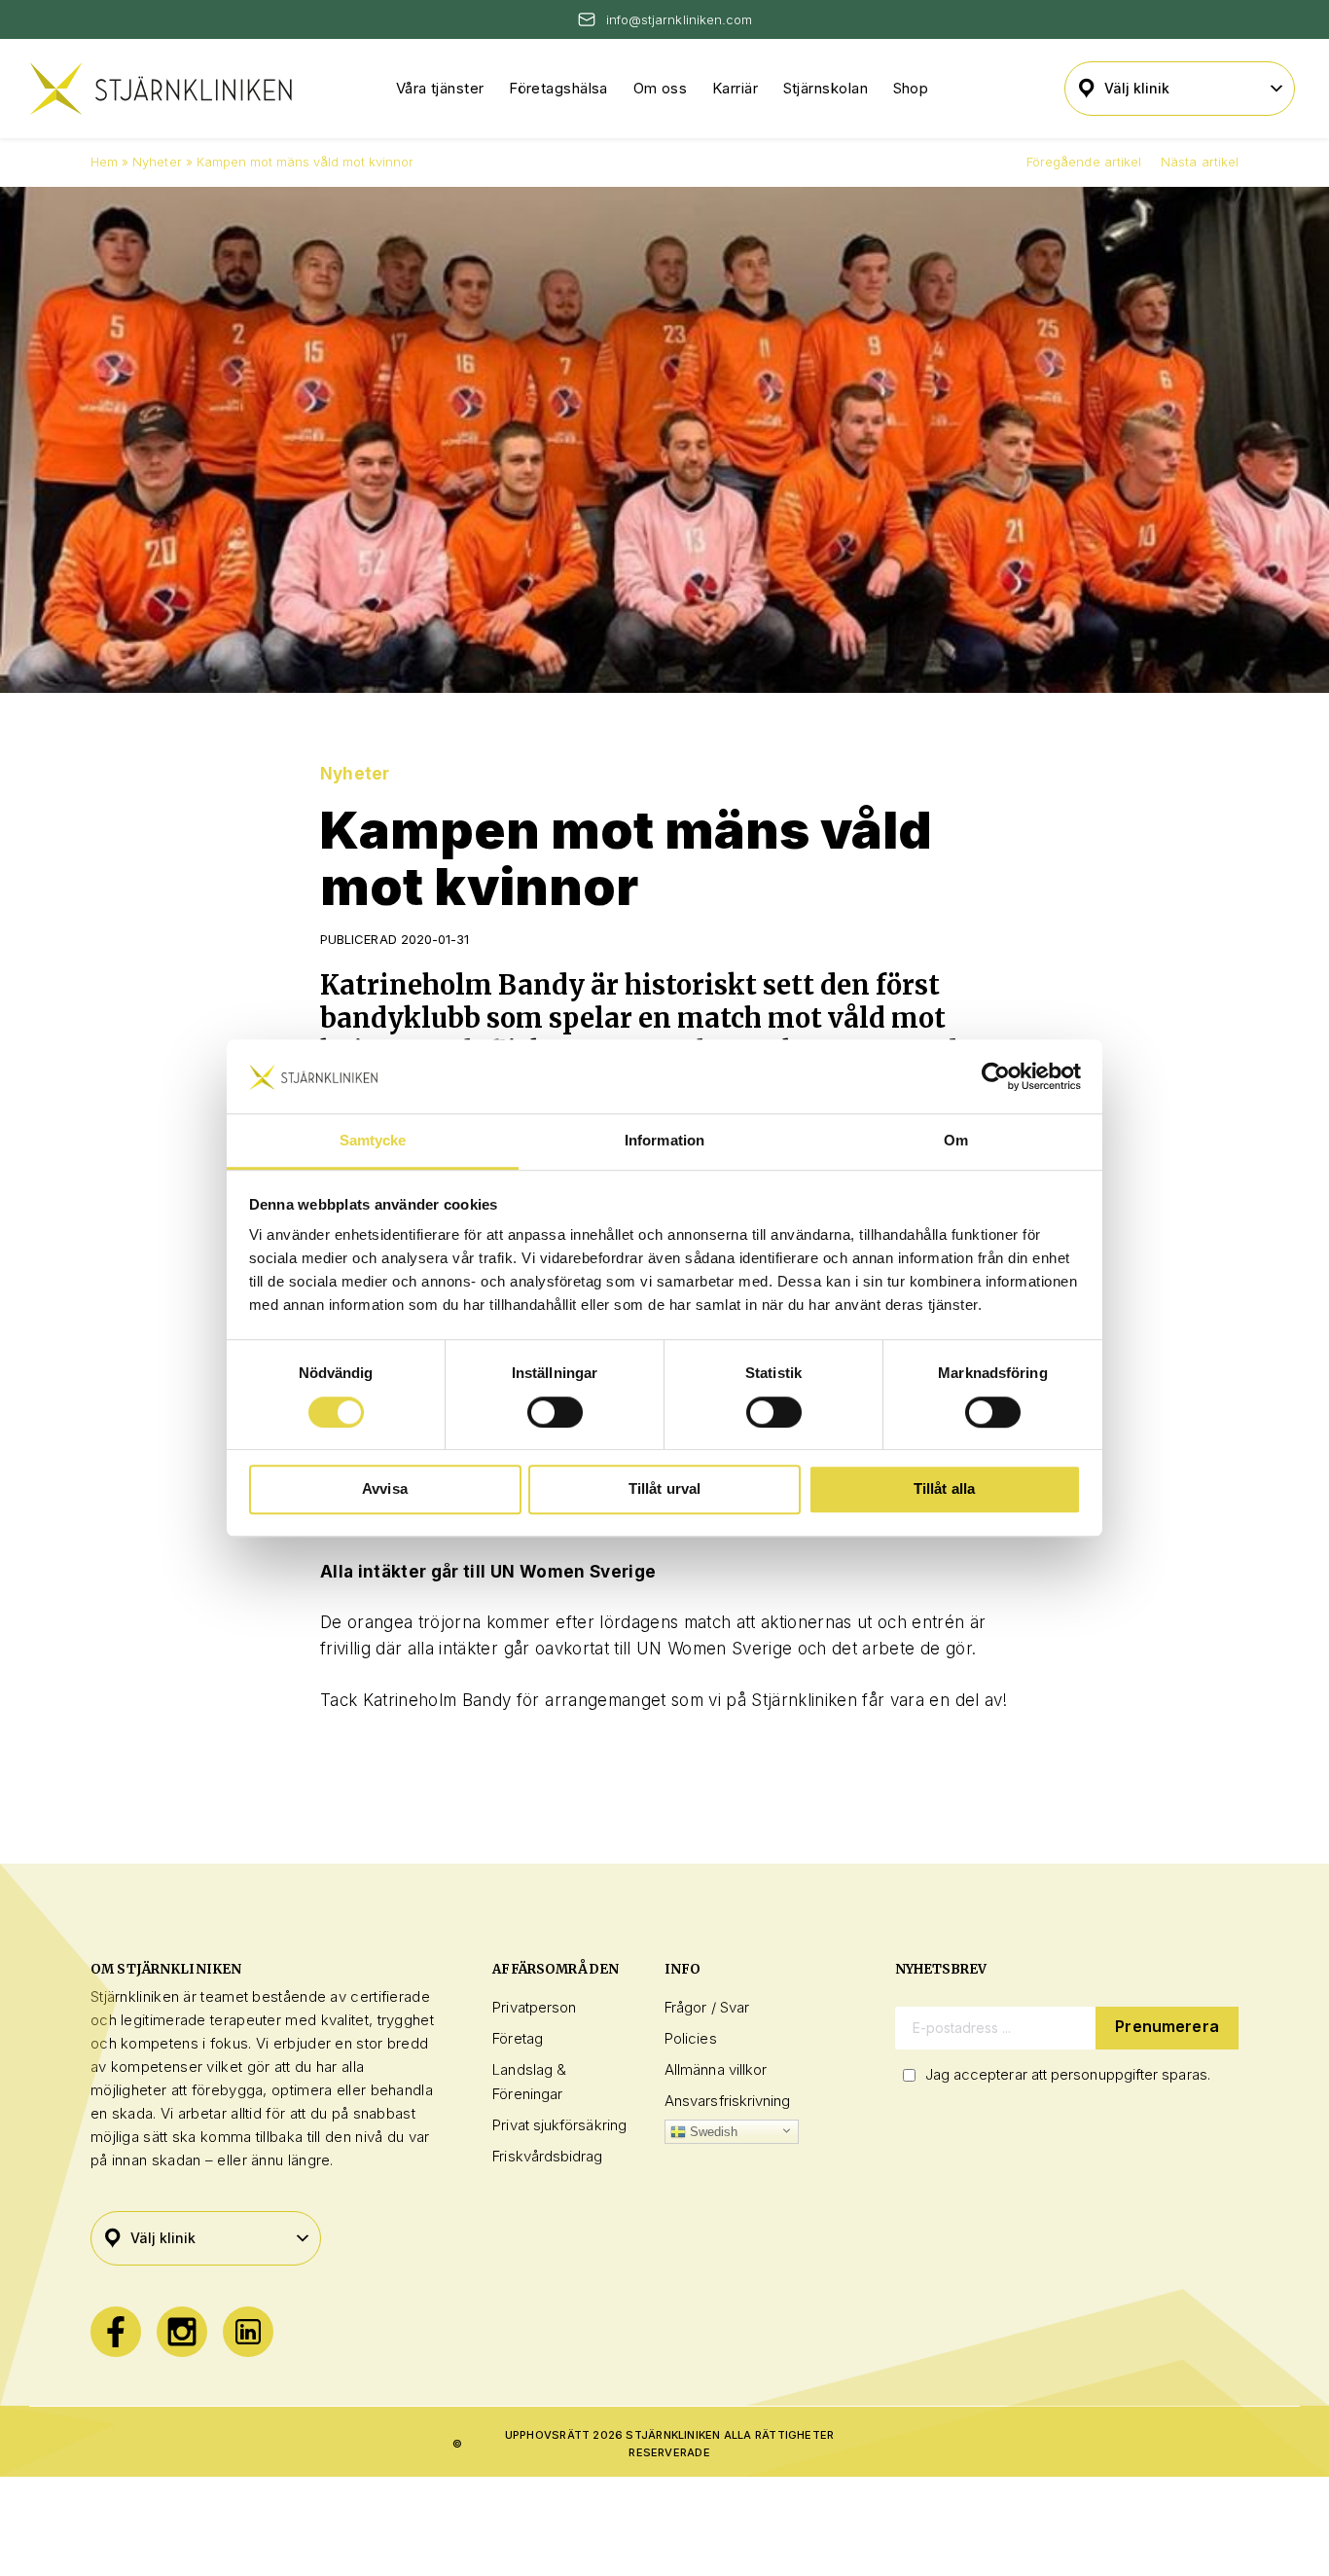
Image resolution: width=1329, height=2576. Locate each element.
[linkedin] (248, 2332)
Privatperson (534, 2007)
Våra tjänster (440, 88)
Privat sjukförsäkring (559, 2125)
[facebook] (116, 2332)
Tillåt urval (665, 1488)
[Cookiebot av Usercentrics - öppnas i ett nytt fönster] (996, 1076)
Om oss (661, 88)
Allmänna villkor (716, 2069)
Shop (911, 88)
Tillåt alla (945, 1488)
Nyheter (157, 162)
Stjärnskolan (826, 88)
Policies (691, 2038)
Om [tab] (956, 1141)
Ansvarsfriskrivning (727, 2101)
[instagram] (182, 2332)
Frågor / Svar (707, 2007)
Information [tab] (664, 1141)
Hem (104, 162)
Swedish (712, 2132)
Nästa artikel (1200, 162)
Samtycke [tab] (373, 1141)
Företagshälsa (558, 88)
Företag (518, 2038)
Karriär (735, 88)
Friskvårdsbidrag (547, 2156)
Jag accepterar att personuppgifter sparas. (1068, 2074)
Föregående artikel (1084, 162)
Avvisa (385, 1488)
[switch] (555, 1412)
